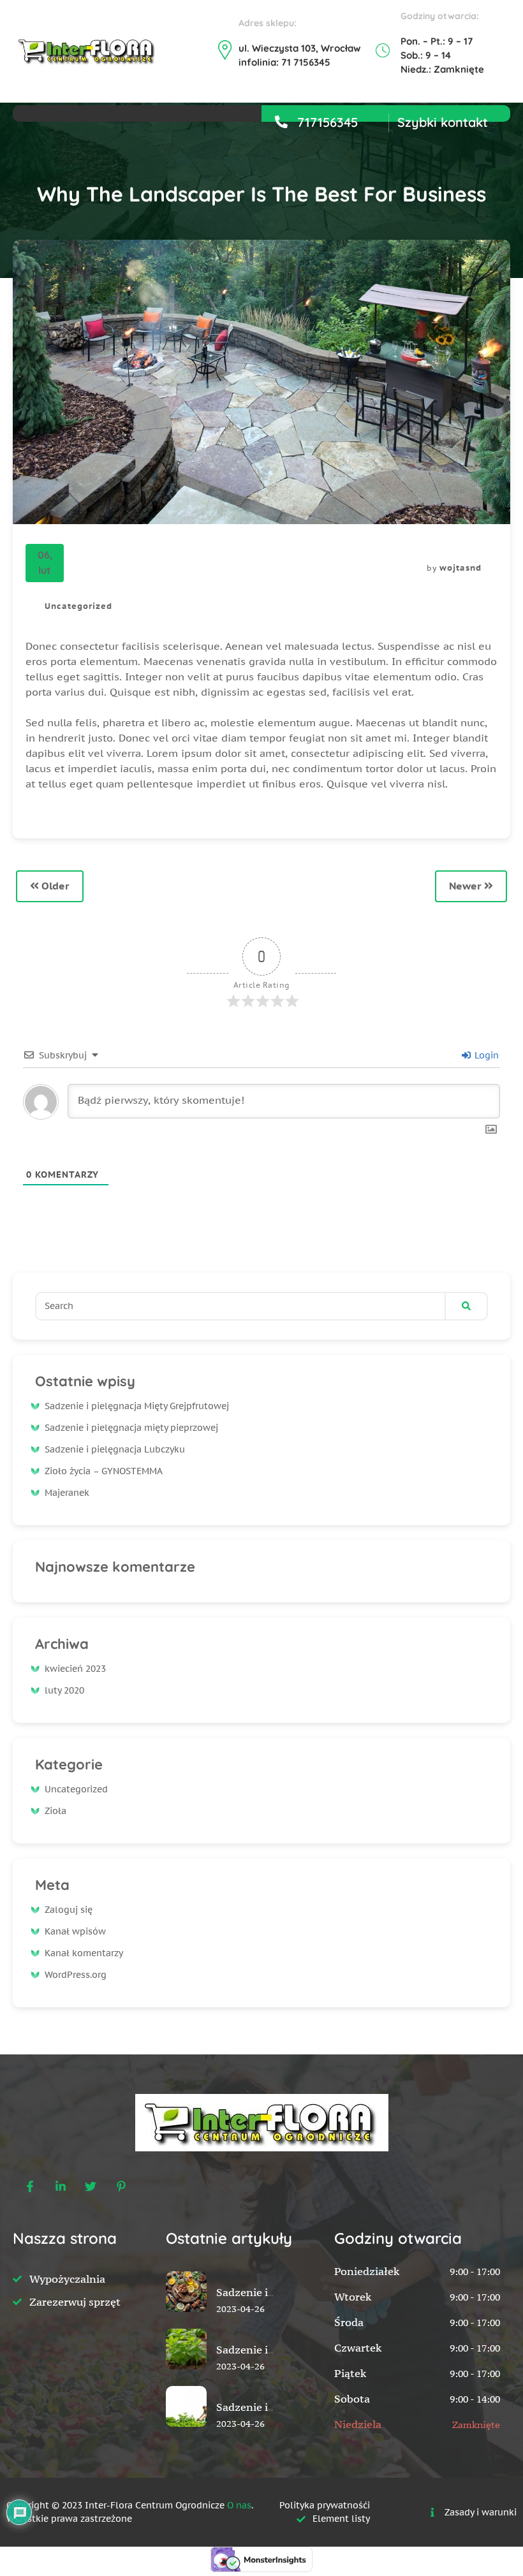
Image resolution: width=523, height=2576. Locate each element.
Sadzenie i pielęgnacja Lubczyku (115, 1449)
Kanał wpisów (75, 1931)
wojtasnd (460, 568)
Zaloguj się (69, 1910)
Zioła (55, 1811)
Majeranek (67, 1493)
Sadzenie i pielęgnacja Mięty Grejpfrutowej (137, 1406)
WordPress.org (76, 1975)
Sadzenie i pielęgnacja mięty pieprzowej (131, 1428)
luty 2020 (64, 1690)
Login (485, 1055)
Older (54, 886)
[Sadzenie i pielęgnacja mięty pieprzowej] (186, 2378)
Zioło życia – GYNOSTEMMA (104, 1471)
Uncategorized (78, 606)
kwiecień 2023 (75, 1669)
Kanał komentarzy (84, 1953)
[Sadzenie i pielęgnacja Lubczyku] (186, 2436)
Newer (467, 886)
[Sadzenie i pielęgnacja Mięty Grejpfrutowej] (186, 2321)
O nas (239, 2505)
